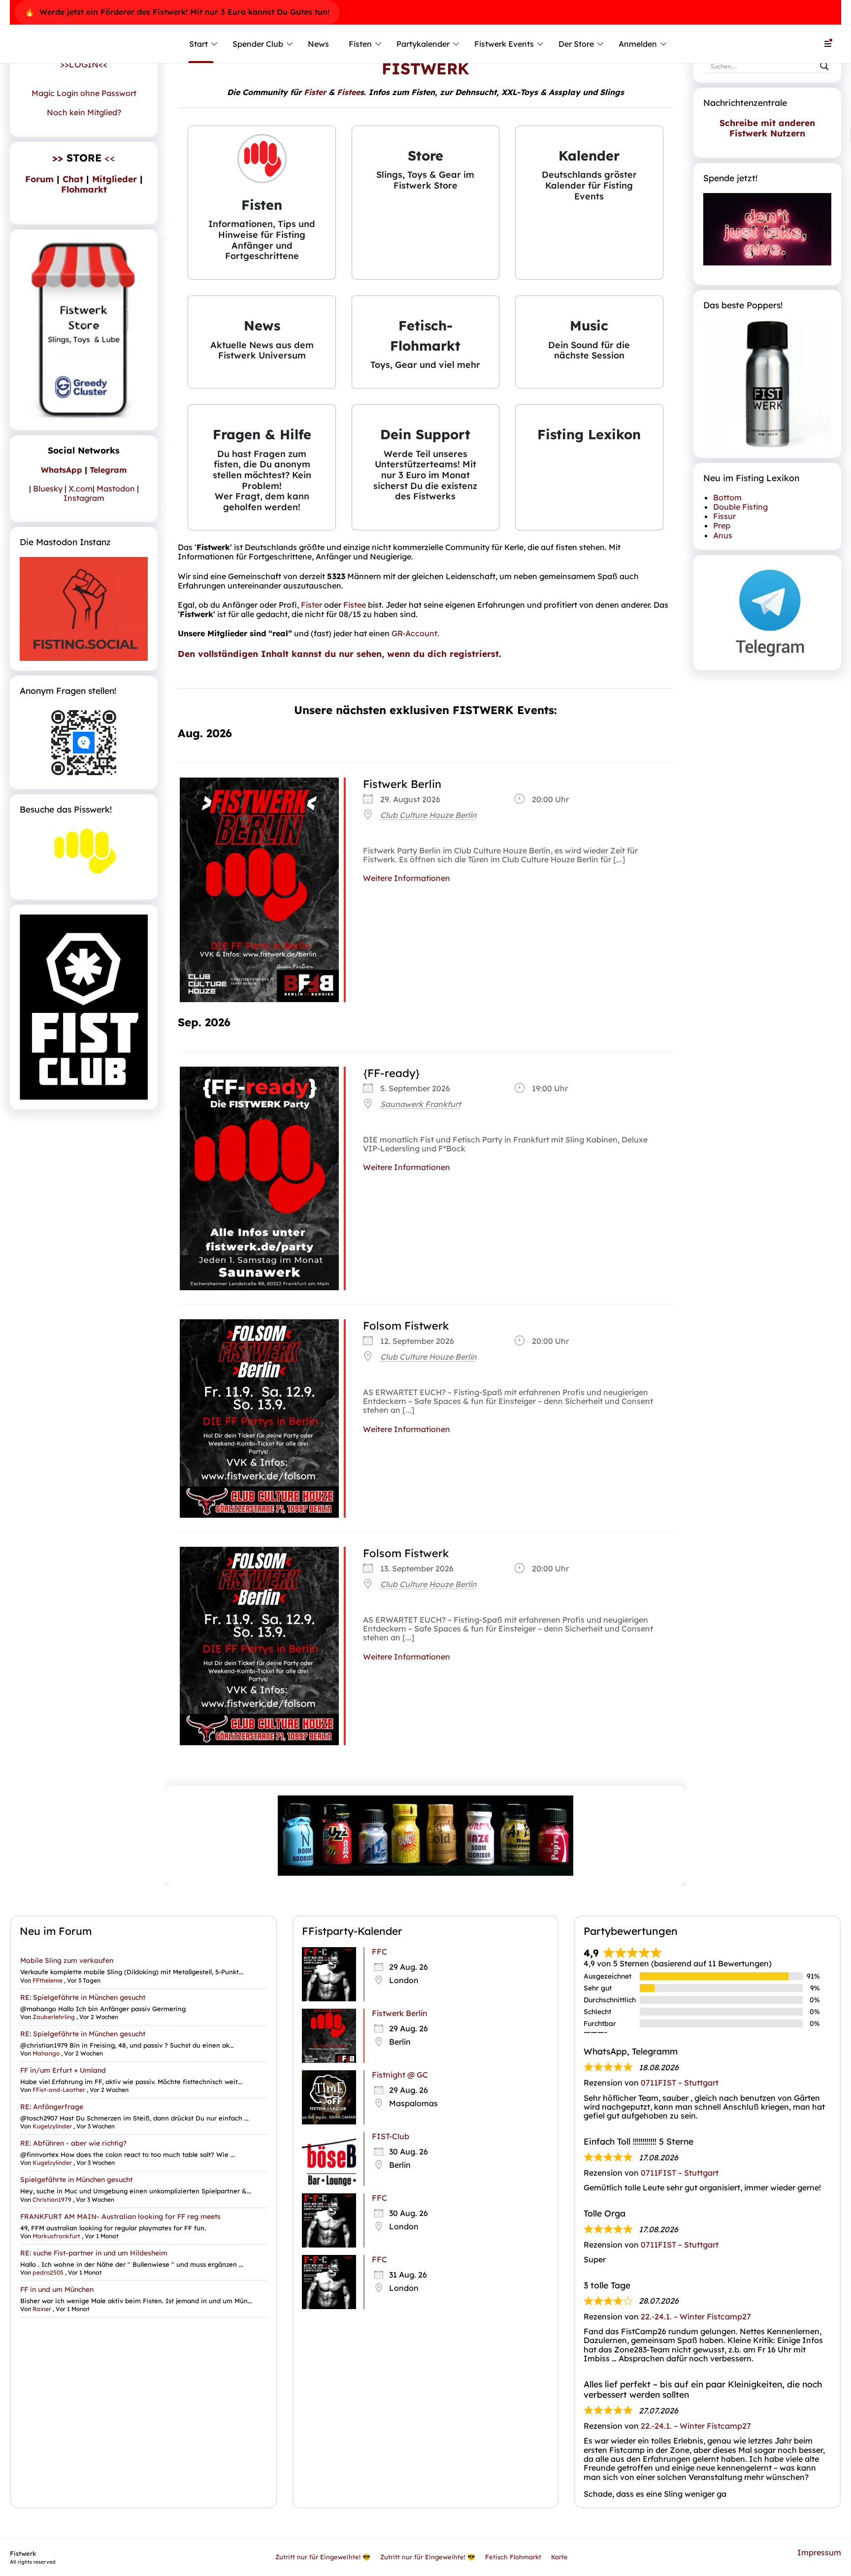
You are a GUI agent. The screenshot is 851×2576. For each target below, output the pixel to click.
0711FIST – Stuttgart (680, 2083)
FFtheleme (48, 1980)
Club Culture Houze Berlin (428, 815)
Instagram (84, 498)
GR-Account (414, 633)
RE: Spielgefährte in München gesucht (83, 1997)
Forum (39, 179)
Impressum (819, 2552)
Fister (315, 92)
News (318, 44)
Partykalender (423, 44)
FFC (379, 1952)
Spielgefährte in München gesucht (76, 2180)
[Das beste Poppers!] (767, 384)
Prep (722, 525)
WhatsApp (62, 470)
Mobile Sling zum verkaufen (67, 1960)
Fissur (724, 516)
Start (198, 44)
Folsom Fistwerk (406, 1326)
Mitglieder (115, 179)
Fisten (360, 44)
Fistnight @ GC (400, 2075)
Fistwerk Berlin (402, 784)
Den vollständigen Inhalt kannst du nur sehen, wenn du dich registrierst (338, 653)
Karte (559, 2557)
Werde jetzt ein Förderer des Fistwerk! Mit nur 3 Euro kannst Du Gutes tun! (184, 12)
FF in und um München (57, 2289)
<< (84, 158)
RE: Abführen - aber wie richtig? (73, 2143)
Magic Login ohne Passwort (84, 93)
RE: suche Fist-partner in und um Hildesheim (94, 2253)
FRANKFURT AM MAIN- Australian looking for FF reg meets (120, 2216)
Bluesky (48, 489)
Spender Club (258, 44)
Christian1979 (52, 2199)
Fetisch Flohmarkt (513, 2557)
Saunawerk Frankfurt (421, 1104)
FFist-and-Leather (59, 2090)
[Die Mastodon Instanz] (84, 609)
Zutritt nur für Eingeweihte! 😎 (323, 2557)
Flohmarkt (84, 189)
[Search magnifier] (824, 66)
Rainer (42, 2309)
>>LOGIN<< (84, 64)
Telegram (108, 470)
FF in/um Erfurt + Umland (63, 2070)
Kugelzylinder (52, 2126)
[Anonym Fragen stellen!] (84, 743)
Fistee (348, 92)
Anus (723, 535)
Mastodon (116, 489)
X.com (81, 489)
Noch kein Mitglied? (84, 112)
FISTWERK (425, 68)
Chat (73, 179)
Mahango (46, 2053)
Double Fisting (740, 507)
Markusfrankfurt (56, 2236)
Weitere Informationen (407, 878)
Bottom (727, 497)
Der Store (576, 44)
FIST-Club (391, 2136)
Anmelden (638, 44)
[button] (262, 203)
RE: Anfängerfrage (52, 2107)
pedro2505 (48, 2272)
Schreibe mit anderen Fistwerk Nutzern (767, 128)
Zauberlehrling (54, 2016)
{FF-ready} (392, 1073)
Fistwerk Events (504, 44)
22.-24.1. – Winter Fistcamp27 (696, 2316)
